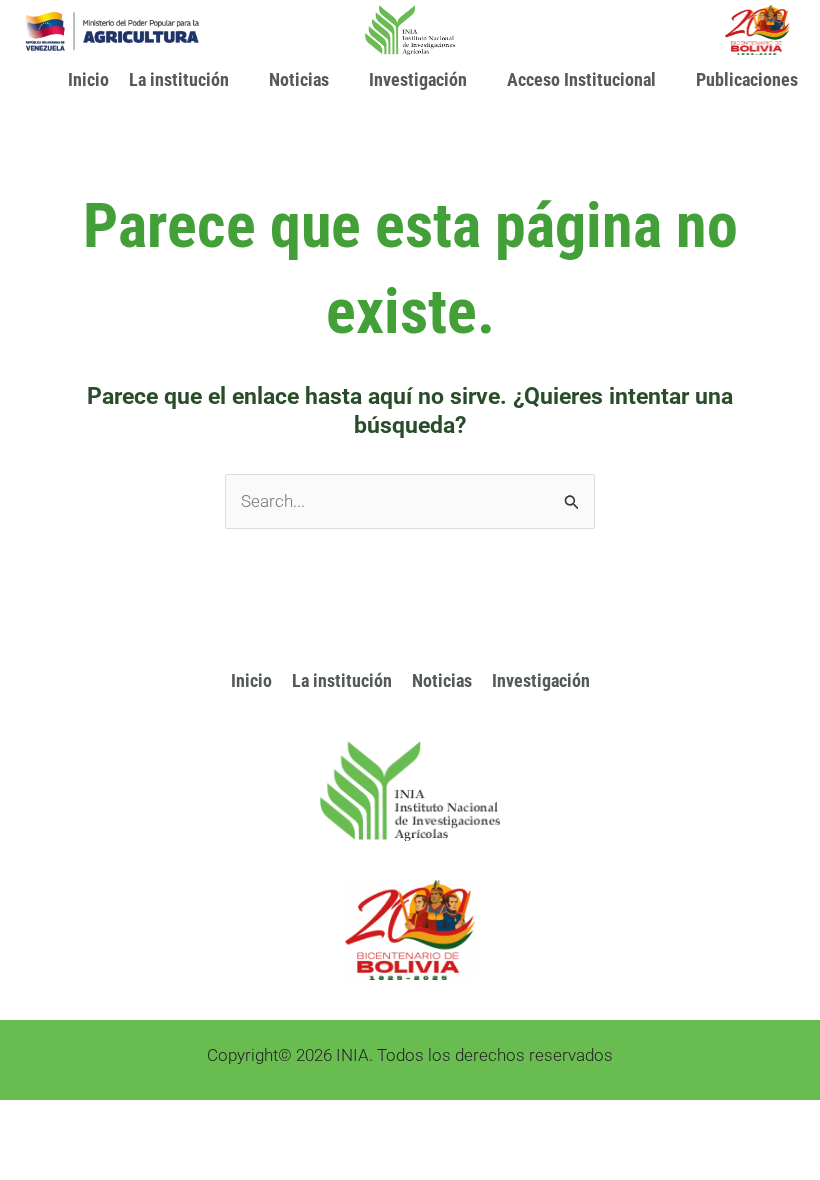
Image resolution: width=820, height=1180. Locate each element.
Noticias (299, 79)
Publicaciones (747, 79)
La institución (179, 79)
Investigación (541, 680)
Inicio (88, 79)
